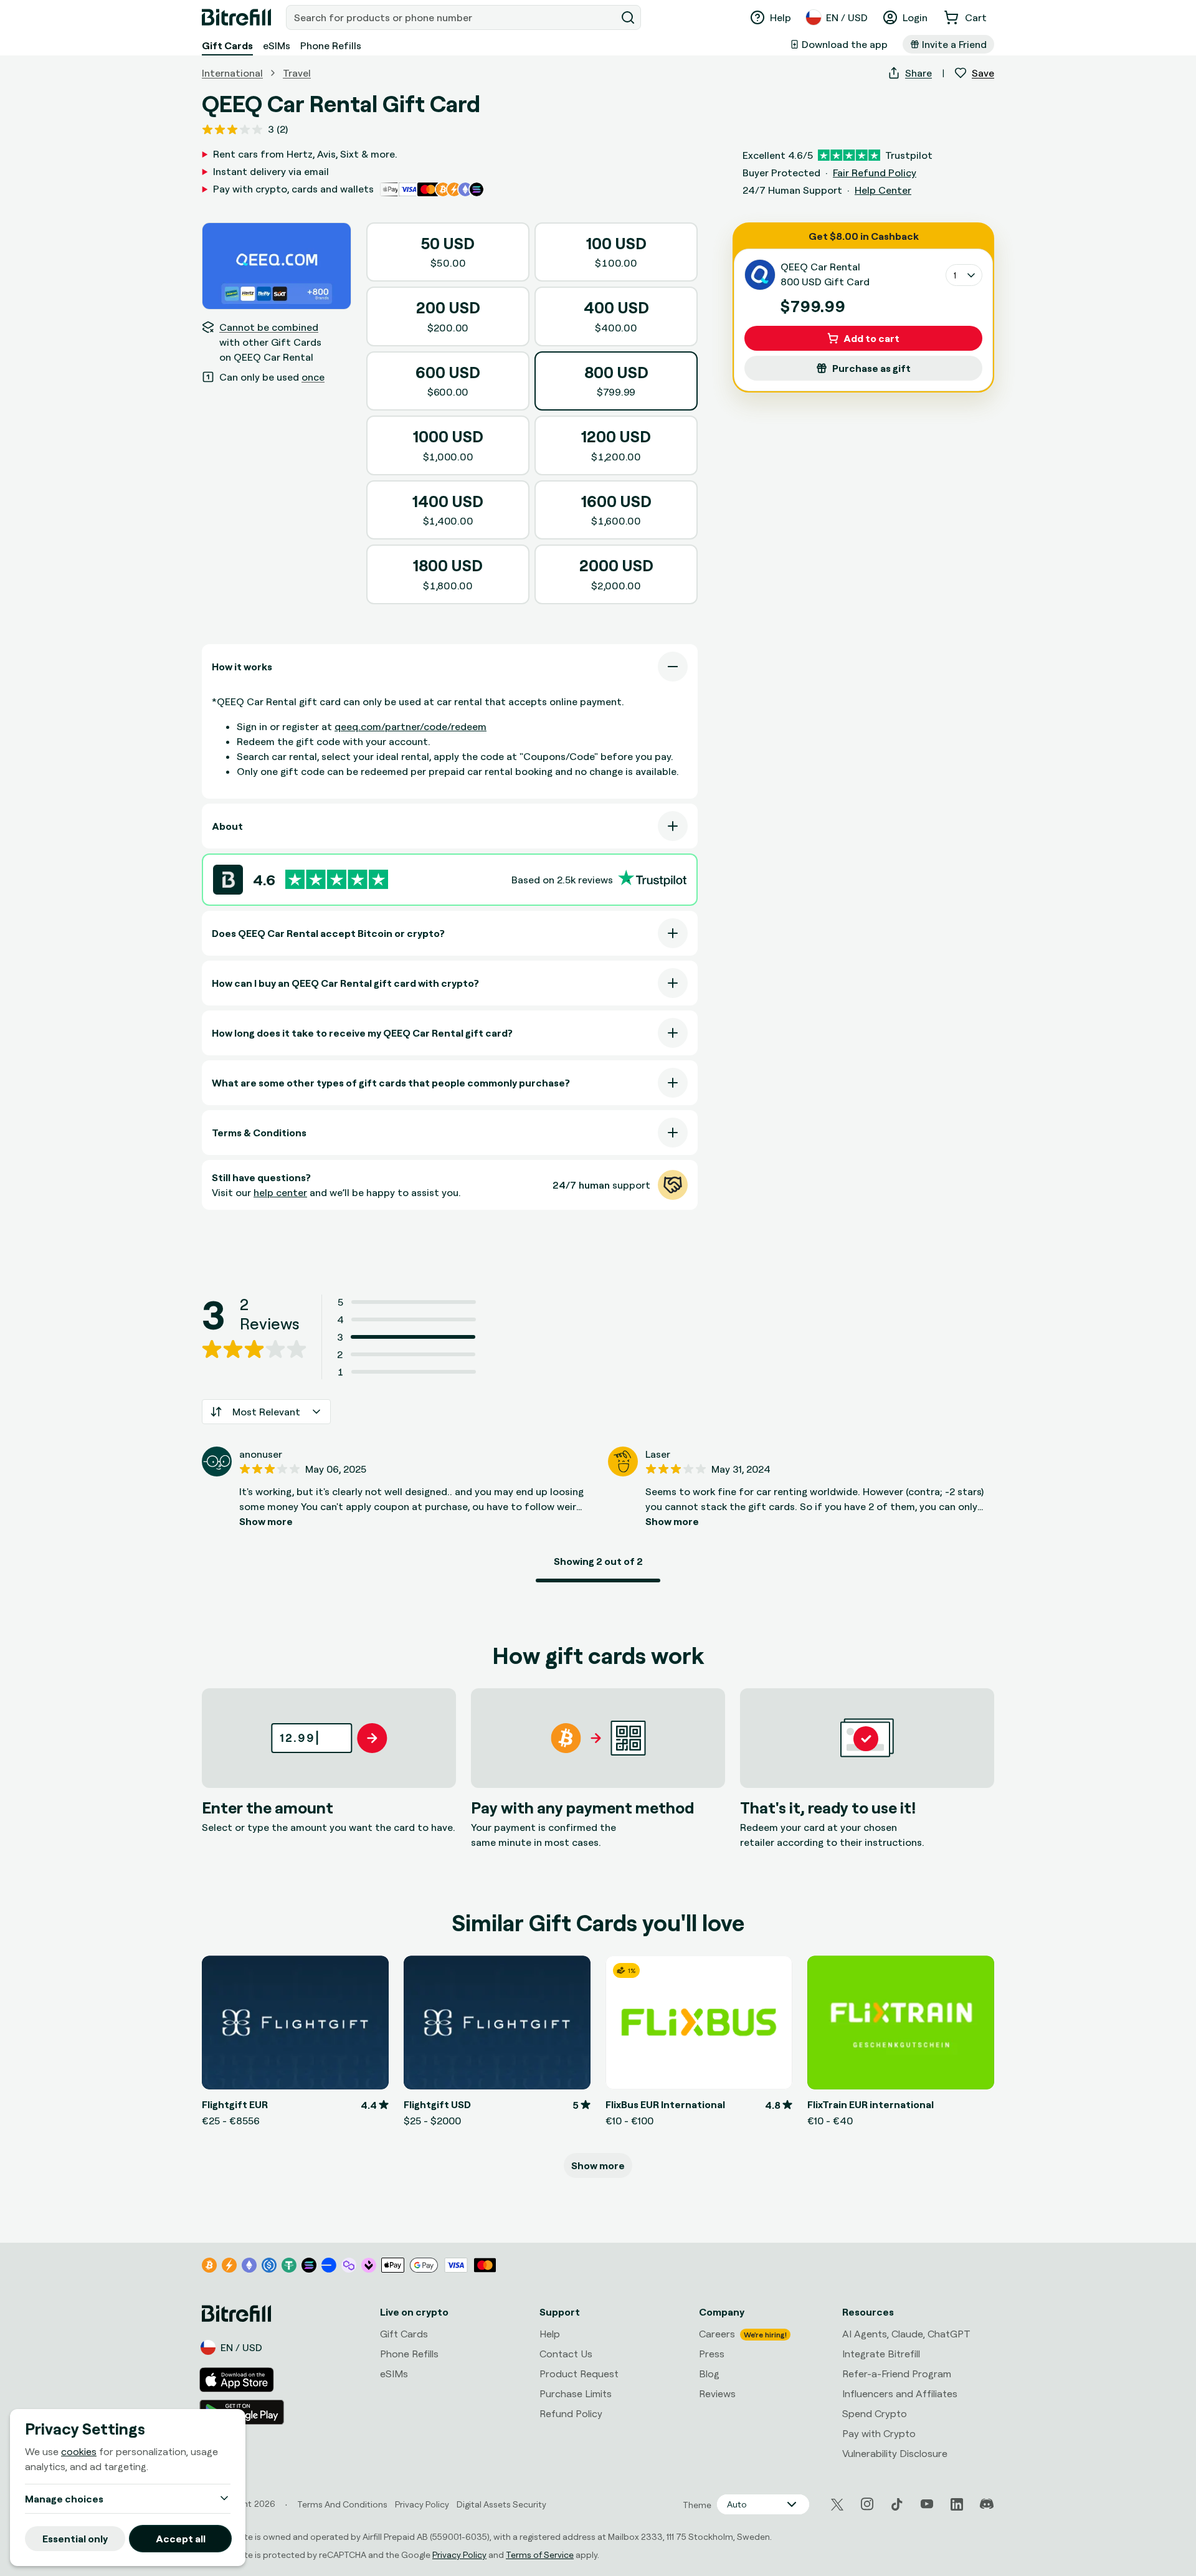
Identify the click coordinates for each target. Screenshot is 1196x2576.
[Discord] (987, 2504)
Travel (297, 73)
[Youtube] (927, 2504)
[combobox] (452, 17)
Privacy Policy (459, 2555)
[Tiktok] (897, 2504)
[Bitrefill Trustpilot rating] (337, 879)
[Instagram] (867, 2504)
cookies (79, 2451)
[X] (837, 2505)
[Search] (628, 17)
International (232, 73)
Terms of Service (540, 2555)
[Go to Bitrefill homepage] (236, 17)
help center (280, 1192)
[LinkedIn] (957, 2504)
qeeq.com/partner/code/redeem (411, 726)
